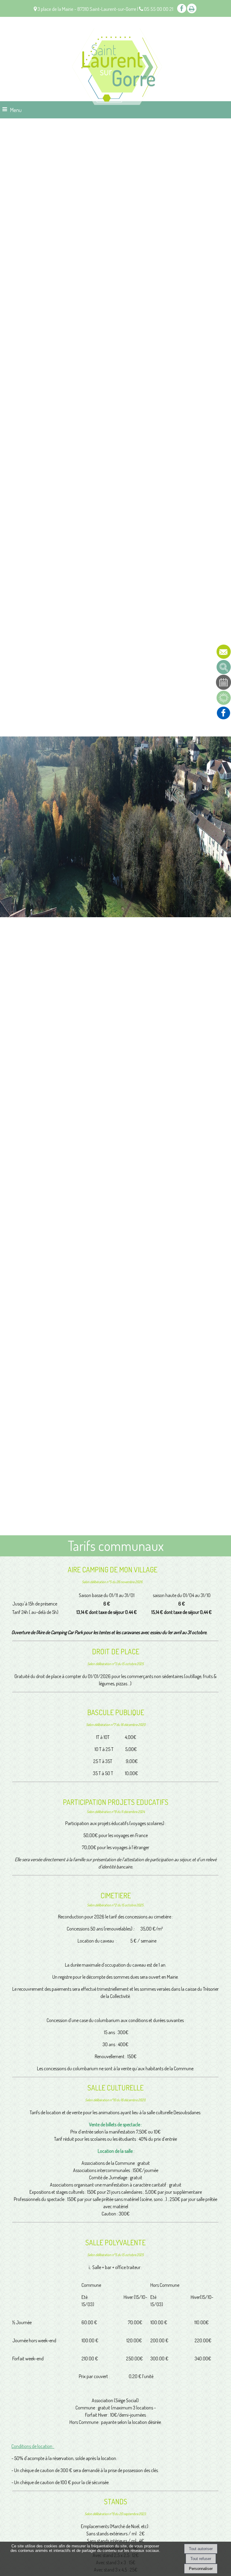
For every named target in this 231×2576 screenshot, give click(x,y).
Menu (16, 110)
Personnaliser (201, 2569)
